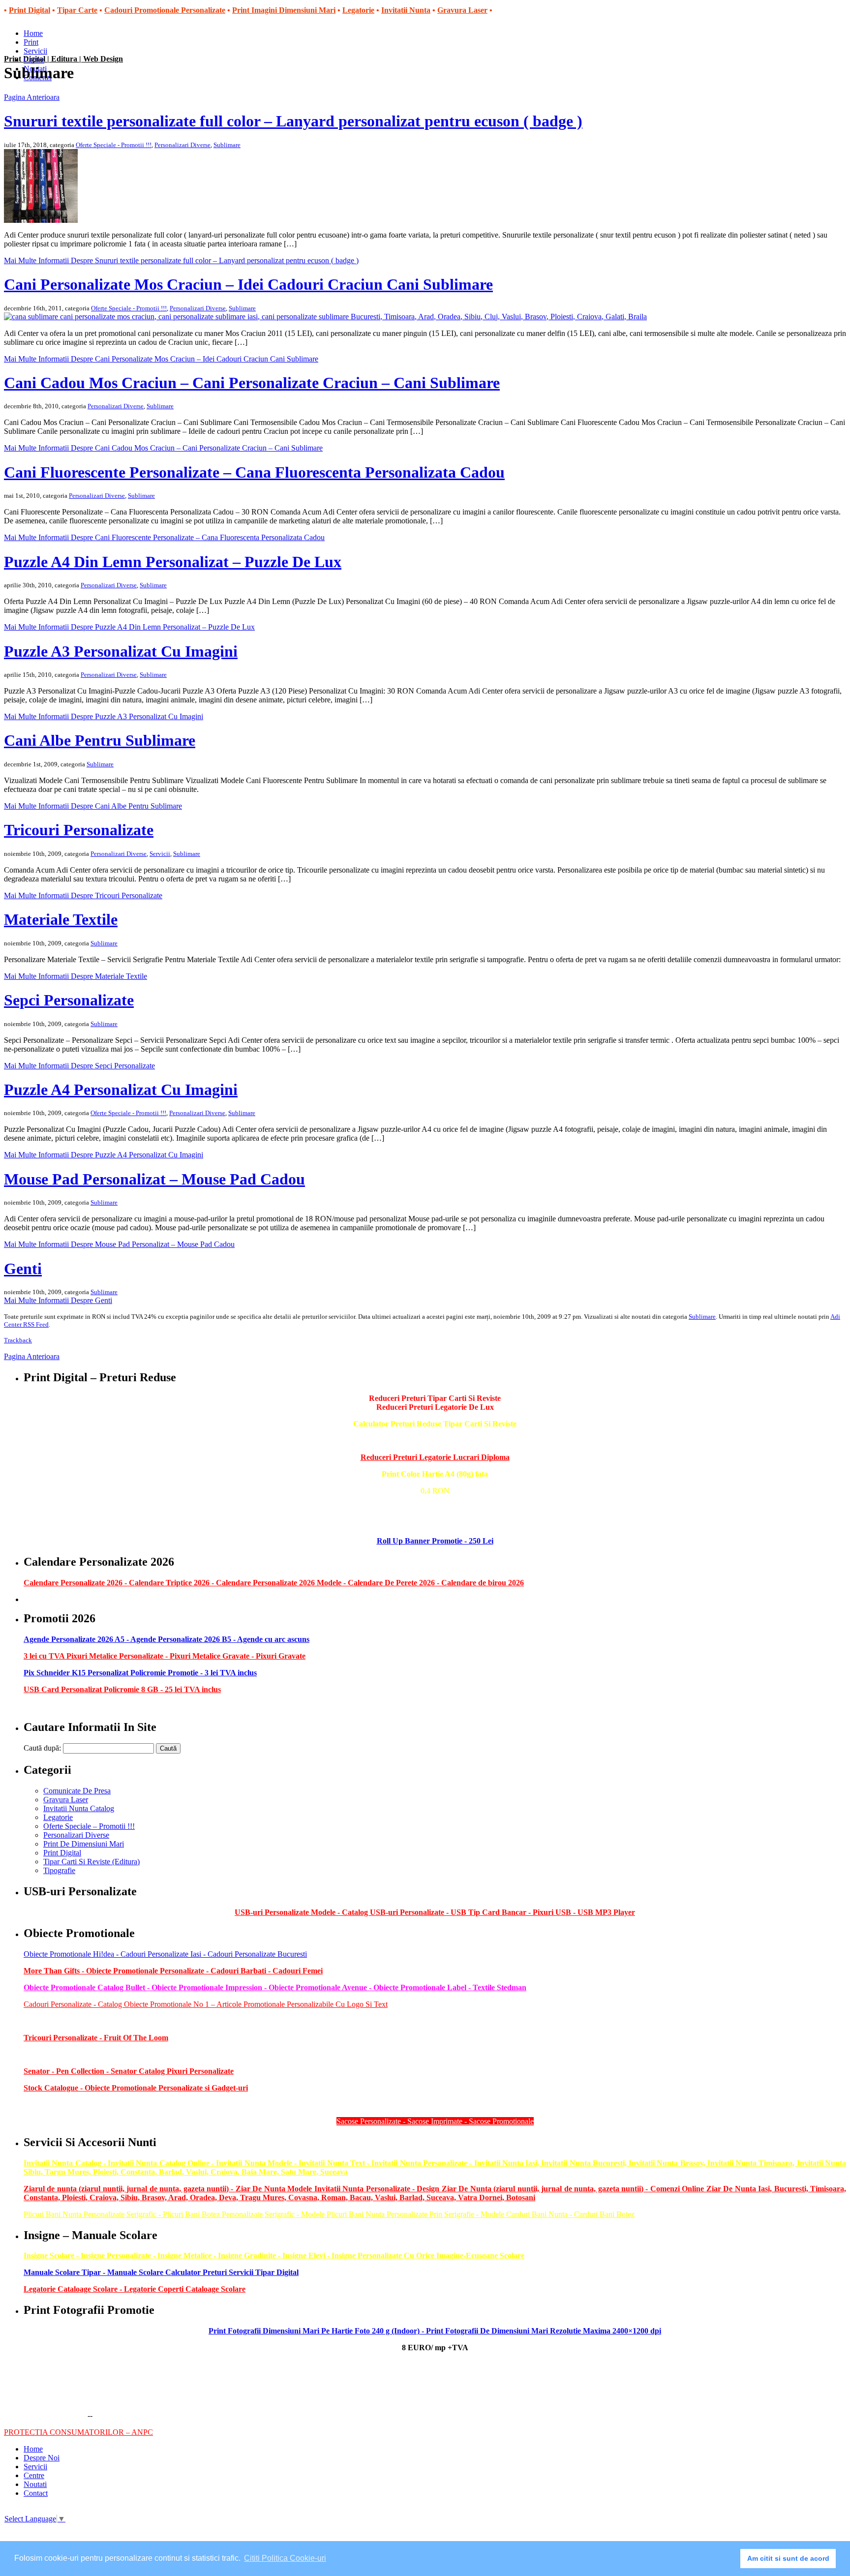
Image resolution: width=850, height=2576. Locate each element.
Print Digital (30, 10)
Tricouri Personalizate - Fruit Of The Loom (96, 2038)
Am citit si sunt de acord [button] (788, 2558)
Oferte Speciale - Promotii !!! (114, 145)
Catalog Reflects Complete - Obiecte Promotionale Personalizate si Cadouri (140, 2105)
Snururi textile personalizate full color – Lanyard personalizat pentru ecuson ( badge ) (293, 121)
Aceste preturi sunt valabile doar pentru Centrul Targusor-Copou (435, 1524)
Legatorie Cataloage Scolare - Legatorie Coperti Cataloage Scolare (135, 2289)
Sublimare (227, 145)
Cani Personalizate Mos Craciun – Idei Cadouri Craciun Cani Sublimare (248, 284)
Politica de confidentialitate (46, 2415)
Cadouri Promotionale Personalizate (165, 10)
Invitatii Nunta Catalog (79, 1808)
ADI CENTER (53, 34)
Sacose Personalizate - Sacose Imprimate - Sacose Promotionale (435, 2121)
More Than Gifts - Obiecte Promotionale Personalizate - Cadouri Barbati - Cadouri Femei (173, 1971)
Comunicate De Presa (77, 1791)
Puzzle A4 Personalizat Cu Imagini (121, 1090)
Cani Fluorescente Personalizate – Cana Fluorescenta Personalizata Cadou (254, 472)
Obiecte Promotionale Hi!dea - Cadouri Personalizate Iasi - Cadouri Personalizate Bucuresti (165, 1954)
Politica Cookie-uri (122, 2415)
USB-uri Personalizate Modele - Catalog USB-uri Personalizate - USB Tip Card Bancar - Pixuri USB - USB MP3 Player (435, 1912)
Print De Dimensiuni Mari (84, 1844)
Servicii (160, 854)
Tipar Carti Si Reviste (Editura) (91, 1862)
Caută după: (42, 1748)
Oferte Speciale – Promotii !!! (89, 1826)
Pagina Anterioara (32, 97)
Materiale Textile (61, 919)
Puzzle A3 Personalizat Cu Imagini (121, 651)
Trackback (18, 1340)
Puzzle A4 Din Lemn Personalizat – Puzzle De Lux (173, 562)
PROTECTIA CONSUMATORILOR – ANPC (78, 2432)
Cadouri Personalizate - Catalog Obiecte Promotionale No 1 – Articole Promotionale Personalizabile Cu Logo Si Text (206, 2004)
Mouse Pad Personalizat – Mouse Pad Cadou (154, 1179)
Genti (23, 1269)
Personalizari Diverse (182, 145)
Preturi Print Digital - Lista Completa (435, 1507)
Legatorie (358, 10)
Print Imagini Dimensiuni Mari (284, 10)
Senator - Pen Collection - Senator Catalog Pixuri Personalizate (129, 2071)
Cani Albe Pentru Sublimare (100, 740)
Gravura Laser (462, 10)
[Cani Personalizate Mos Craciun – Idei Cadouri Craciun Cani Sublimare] (325, 317)
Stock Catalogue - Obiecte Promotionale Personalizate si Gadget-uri (136, 2088)
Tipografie (59, 1870)
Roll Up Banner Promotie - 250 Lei (435, 1541)
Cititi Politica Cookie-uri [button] (285, 2558)
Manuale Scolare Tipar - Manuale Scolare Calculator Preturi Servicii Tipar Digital (161, 2272)
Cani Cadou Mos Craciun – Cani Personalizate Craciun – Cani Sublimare (252, 383)
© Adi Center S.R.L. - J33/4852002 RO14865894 (82, 2399)
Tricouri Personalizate (79, 830)
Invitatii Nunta (406, 10)
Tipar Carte (77, 10)
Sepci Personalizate (69, 1000)
